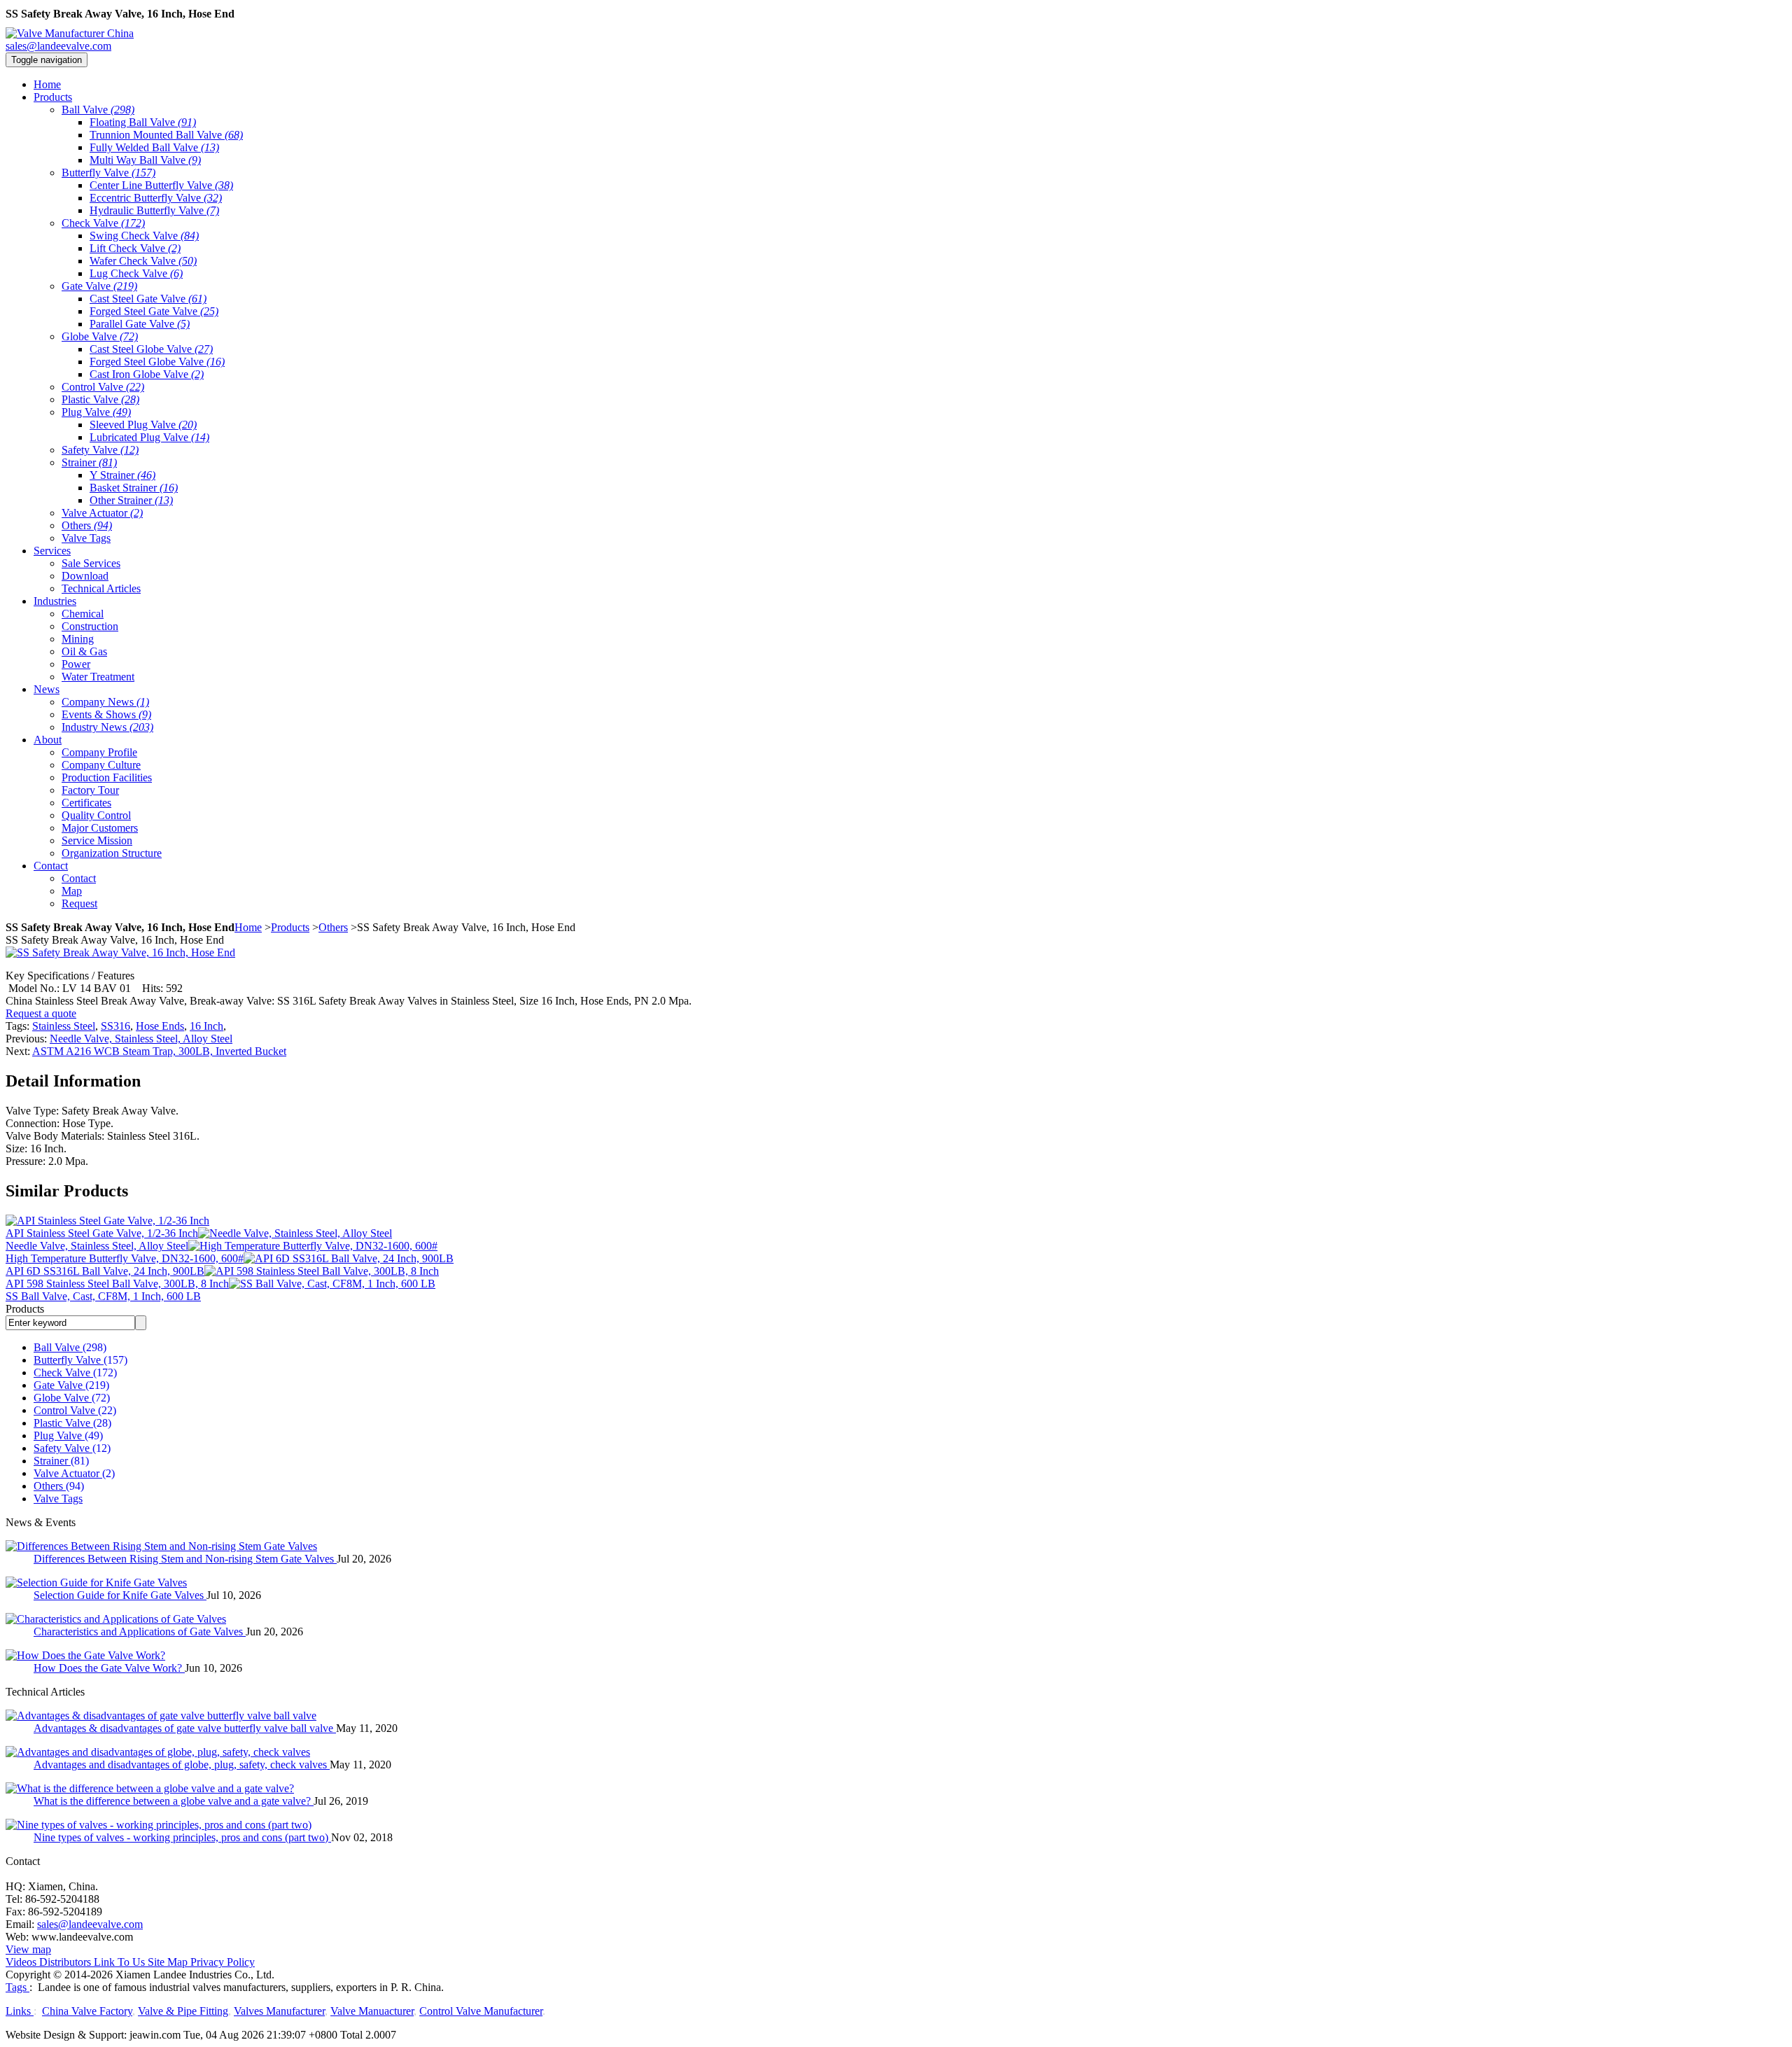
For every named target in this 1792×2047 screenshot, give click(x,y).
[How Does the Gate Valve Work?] (85, 1655)
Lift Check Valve (135, 248)
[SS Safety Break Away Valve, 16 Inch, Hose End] (120, 952)
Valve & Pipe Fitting (183, 2011)
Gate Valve (99, 286)
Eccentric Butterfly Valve (156, 198)
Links (20, 2011)
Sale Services (91, 563)
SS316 (115, 1026)
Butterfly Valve (108, 173)
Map (72, 891)
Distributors (65, 1962)
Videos (21, 1962)
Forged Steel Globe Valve (157, 362)
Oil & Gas (84, 651)
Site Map (168, 1962)
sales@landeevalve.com (58, 46)
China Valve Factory (87, 2011)
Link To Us (119, 1962)
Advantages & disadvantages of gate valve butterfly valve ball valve (185, 1728)
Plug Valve (96, 412)
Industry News (107, 727)
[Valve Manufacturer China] (70, 33)
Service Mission (97, 840)
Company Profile (99, 752)
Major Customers (100, 828)
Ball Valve (98, 110)
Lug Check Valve (136, 273)
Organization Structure (112, 853)
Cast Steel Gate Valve (148, 299)
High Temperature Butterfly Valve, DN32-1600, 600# (125, 1258)
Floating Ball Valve (143, 122)
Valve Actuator (102, 513)
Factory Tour (90, 790)
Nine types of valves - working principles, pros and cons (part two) (182, 1837)
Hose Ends (160, 1026)
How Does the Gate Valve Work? (109, 1668)
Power (76, 664)
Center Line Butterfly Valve (161, 185)
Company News (105, 702)
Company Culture (101, 765)
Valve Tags (86, 538)
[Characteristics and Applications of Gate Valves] (116, 1619)
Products (290, 927)
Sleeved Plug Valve (143, 425)
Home (248, 927)
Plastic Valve (100, 399)
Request (79, 903)
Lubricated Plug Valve (149, 437)
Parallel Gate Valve (140, 324)
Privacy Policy (223, 1962)
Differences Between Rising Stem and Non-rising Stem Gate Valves (185, 1559)
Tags (17, 1987)
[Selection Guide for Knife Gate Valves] (96, 1583)
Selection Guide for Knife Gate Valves (120, 1595)
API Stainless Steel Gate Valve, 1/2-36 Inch (102, 1233)
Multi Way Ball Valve (145, 160)
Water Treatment (98, 677)
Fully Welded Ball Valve (154, 147)
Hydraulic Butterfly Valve (154, 210)
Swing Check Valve (144, 236)
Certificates (86, 803)
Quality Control (96, 815)
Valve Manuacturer (372, 2011)
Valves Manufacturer (279, 2011)
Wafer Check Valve (143, 261)
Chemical (83, 614)
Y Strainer (122, 475)
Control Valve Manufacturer (481, 2011)
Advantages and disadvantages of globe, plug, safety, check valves (182, 1765)
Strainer (89, 462)
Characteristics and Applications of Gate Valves (140, 1632)
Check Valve (103, 223)
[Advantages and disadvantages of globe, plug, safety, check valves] (158, 1752)
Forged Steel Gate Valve (154, 311)
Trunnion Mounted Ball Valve (166, 135)
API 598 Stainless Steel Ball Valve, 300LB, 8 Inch (117, 1284)
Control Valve (103, 387)
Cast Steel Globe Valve (151, 349)
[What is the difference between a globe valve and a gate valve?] (150, 1788)
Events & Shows (106, 714)
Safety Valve (100, 450)
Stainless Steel (64, 1026)
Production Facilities (107, 777)
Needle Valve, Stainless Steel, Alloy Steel (141, 1039)
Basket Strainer (134, 488)
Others (87, 525)
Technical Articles (101, 588)
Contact (79, 878)
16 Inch (206, 1026)
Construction (90, 626)
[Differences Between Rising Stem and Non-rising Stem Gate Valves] (161, 1546)
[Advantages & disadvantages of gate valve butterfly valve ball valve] (161, 1716)
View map (28, 1949)
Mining (78, 639)
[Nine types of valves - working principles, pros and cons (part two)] (159, 1825)
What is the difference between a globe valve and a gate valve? (174, 1801)
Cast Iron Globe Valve (147, 374)
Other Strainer (131, 500)
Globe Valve (100, 336)
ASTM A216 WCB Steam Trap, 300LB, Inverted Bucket (159, 1051)
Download (85, 576)
